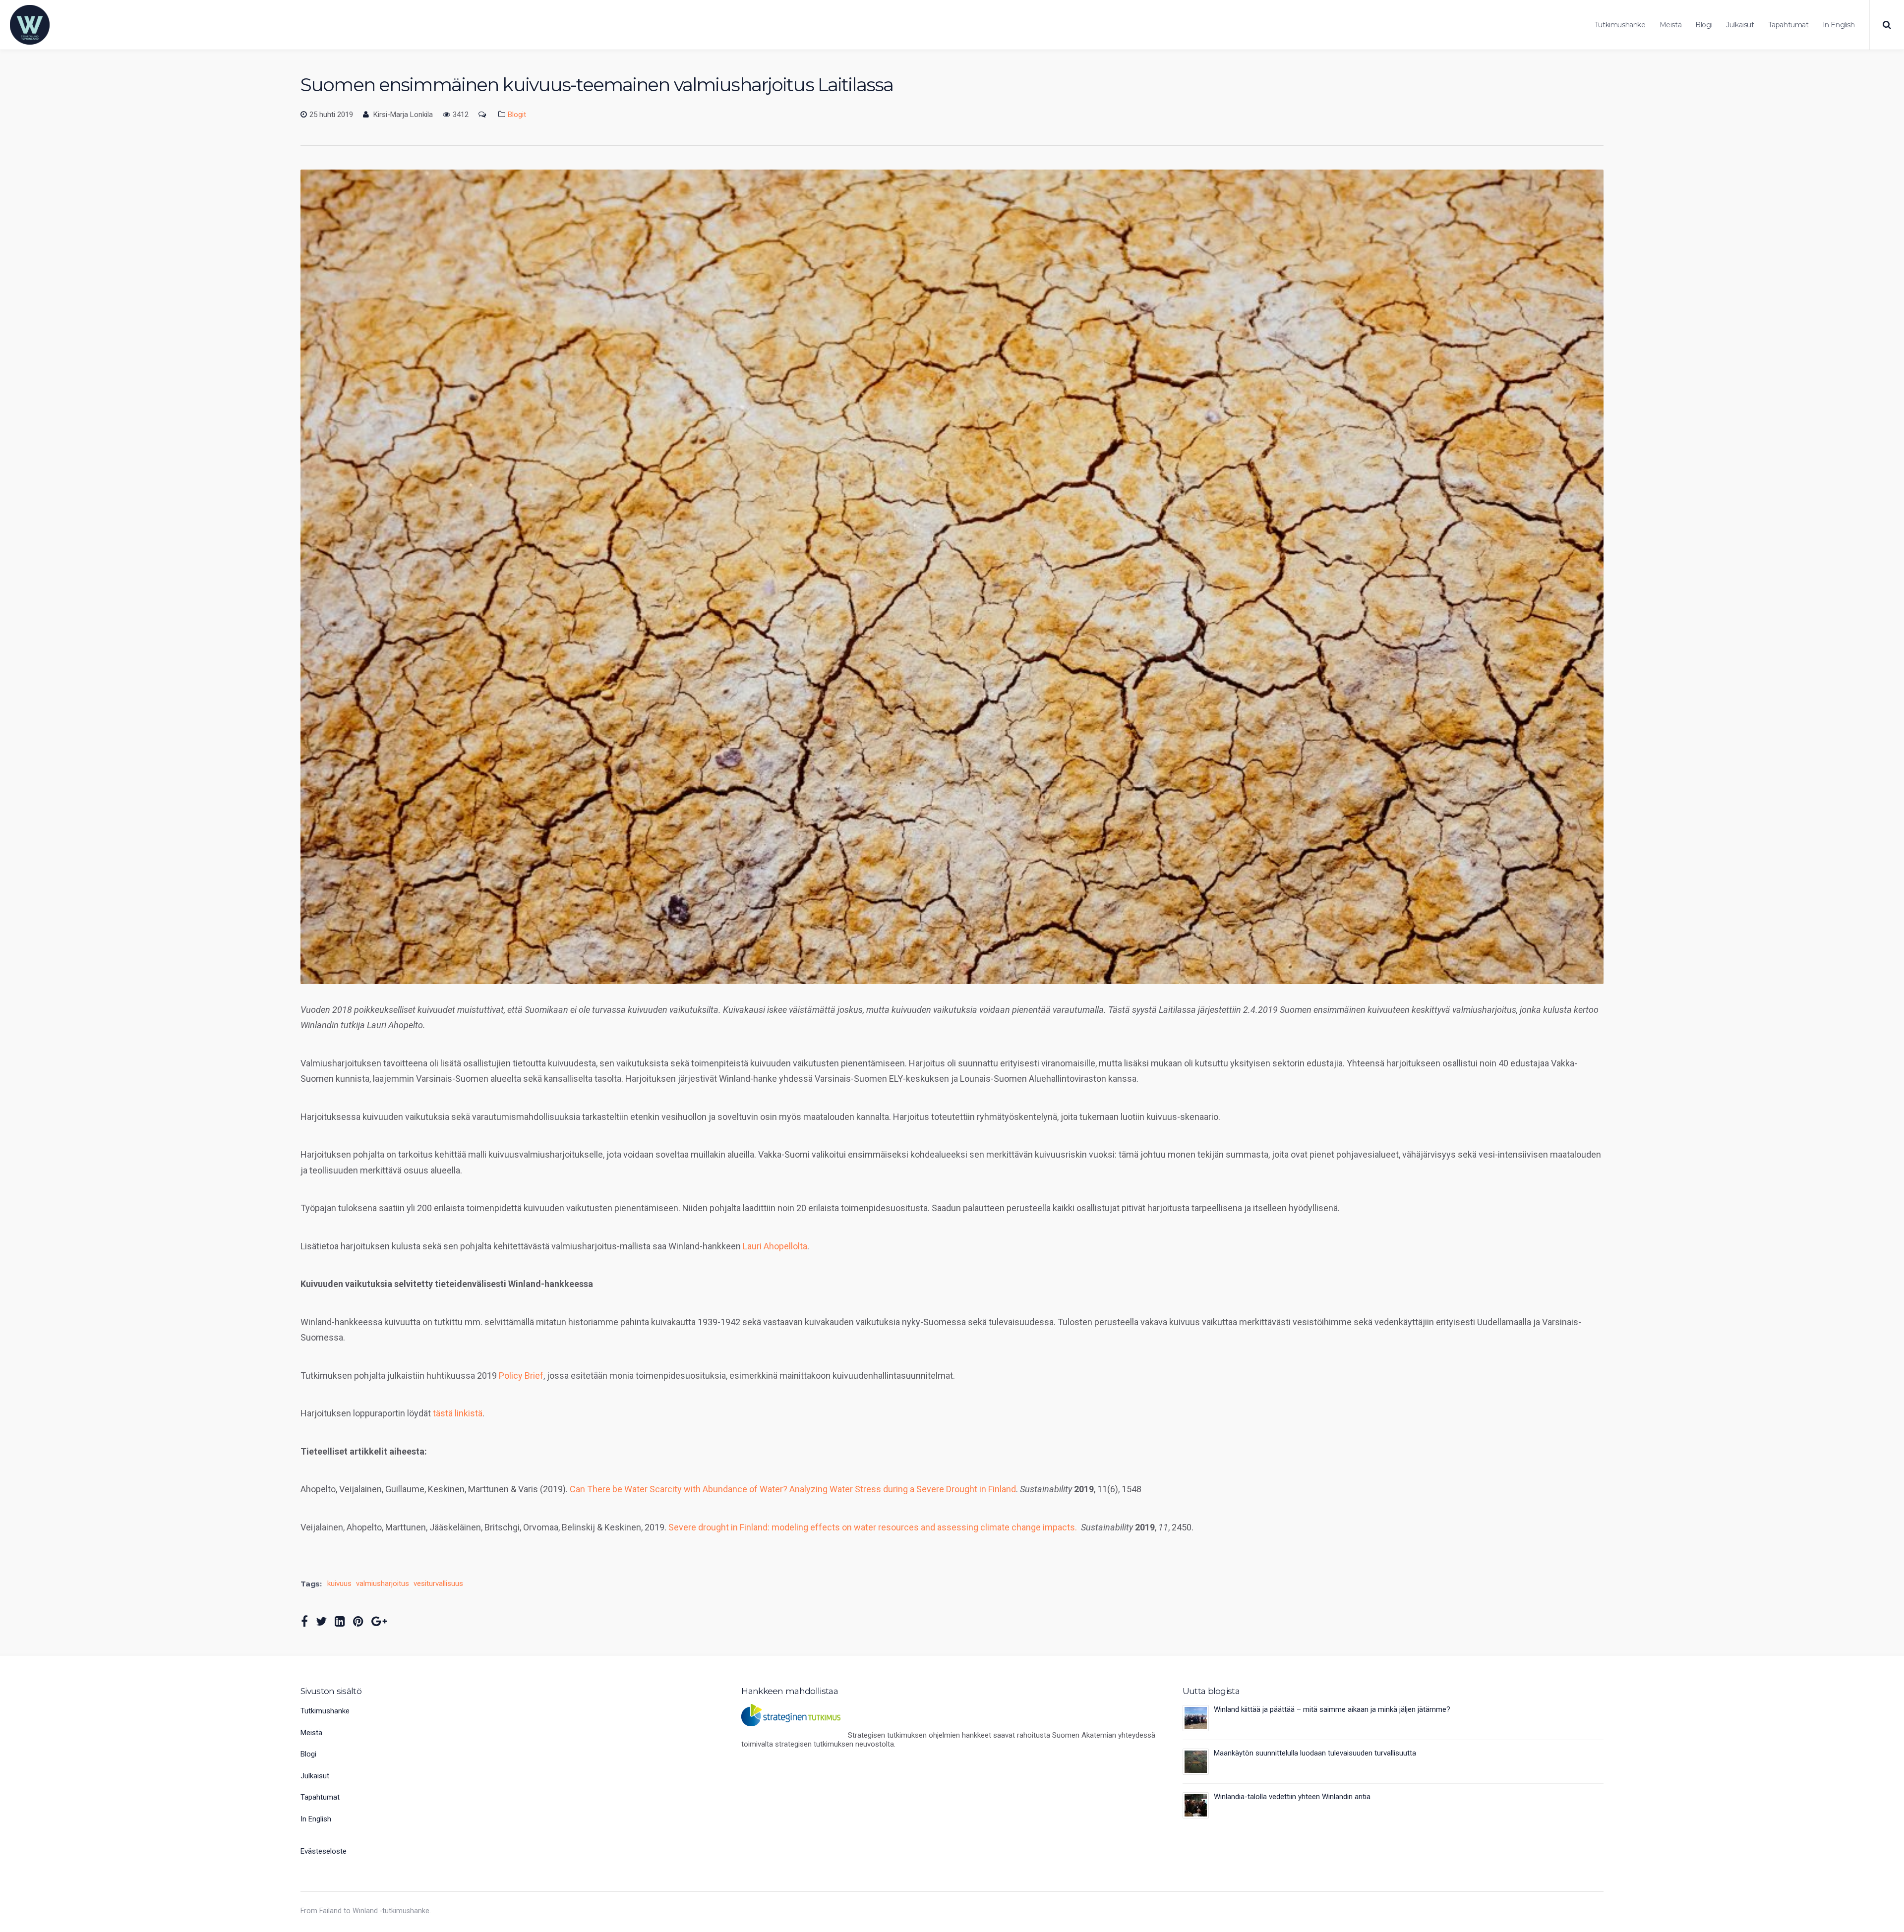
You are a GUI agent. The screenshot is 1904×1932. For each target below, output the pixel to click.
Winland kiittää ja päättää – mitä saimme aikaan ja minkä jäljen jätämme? (1332, 1709)
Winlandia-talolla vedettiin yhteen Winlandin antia (1292, 1797)
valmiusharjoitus (383, 1584)
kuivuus (339, 1584)
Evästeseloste (324, 1851)
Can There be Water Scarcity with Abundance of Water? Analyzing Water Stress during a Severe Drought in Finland (793, 1489)
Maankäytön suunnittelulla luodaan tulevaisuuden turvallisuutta (1315, 1753)
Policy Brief (521, 1376)
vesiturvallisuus (438, 1584)
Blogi (1704, 25)
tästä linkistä (458, 1413)
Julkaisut (1740, 25)
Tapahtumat (1788, 25)
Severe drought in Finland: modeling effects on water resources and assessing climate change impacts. (873, 1527)
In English (1839, 25)
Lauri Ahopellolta (775, 1246)
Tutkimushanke (1620, 25)
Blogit (517, 115)
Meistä (1671, 25)
